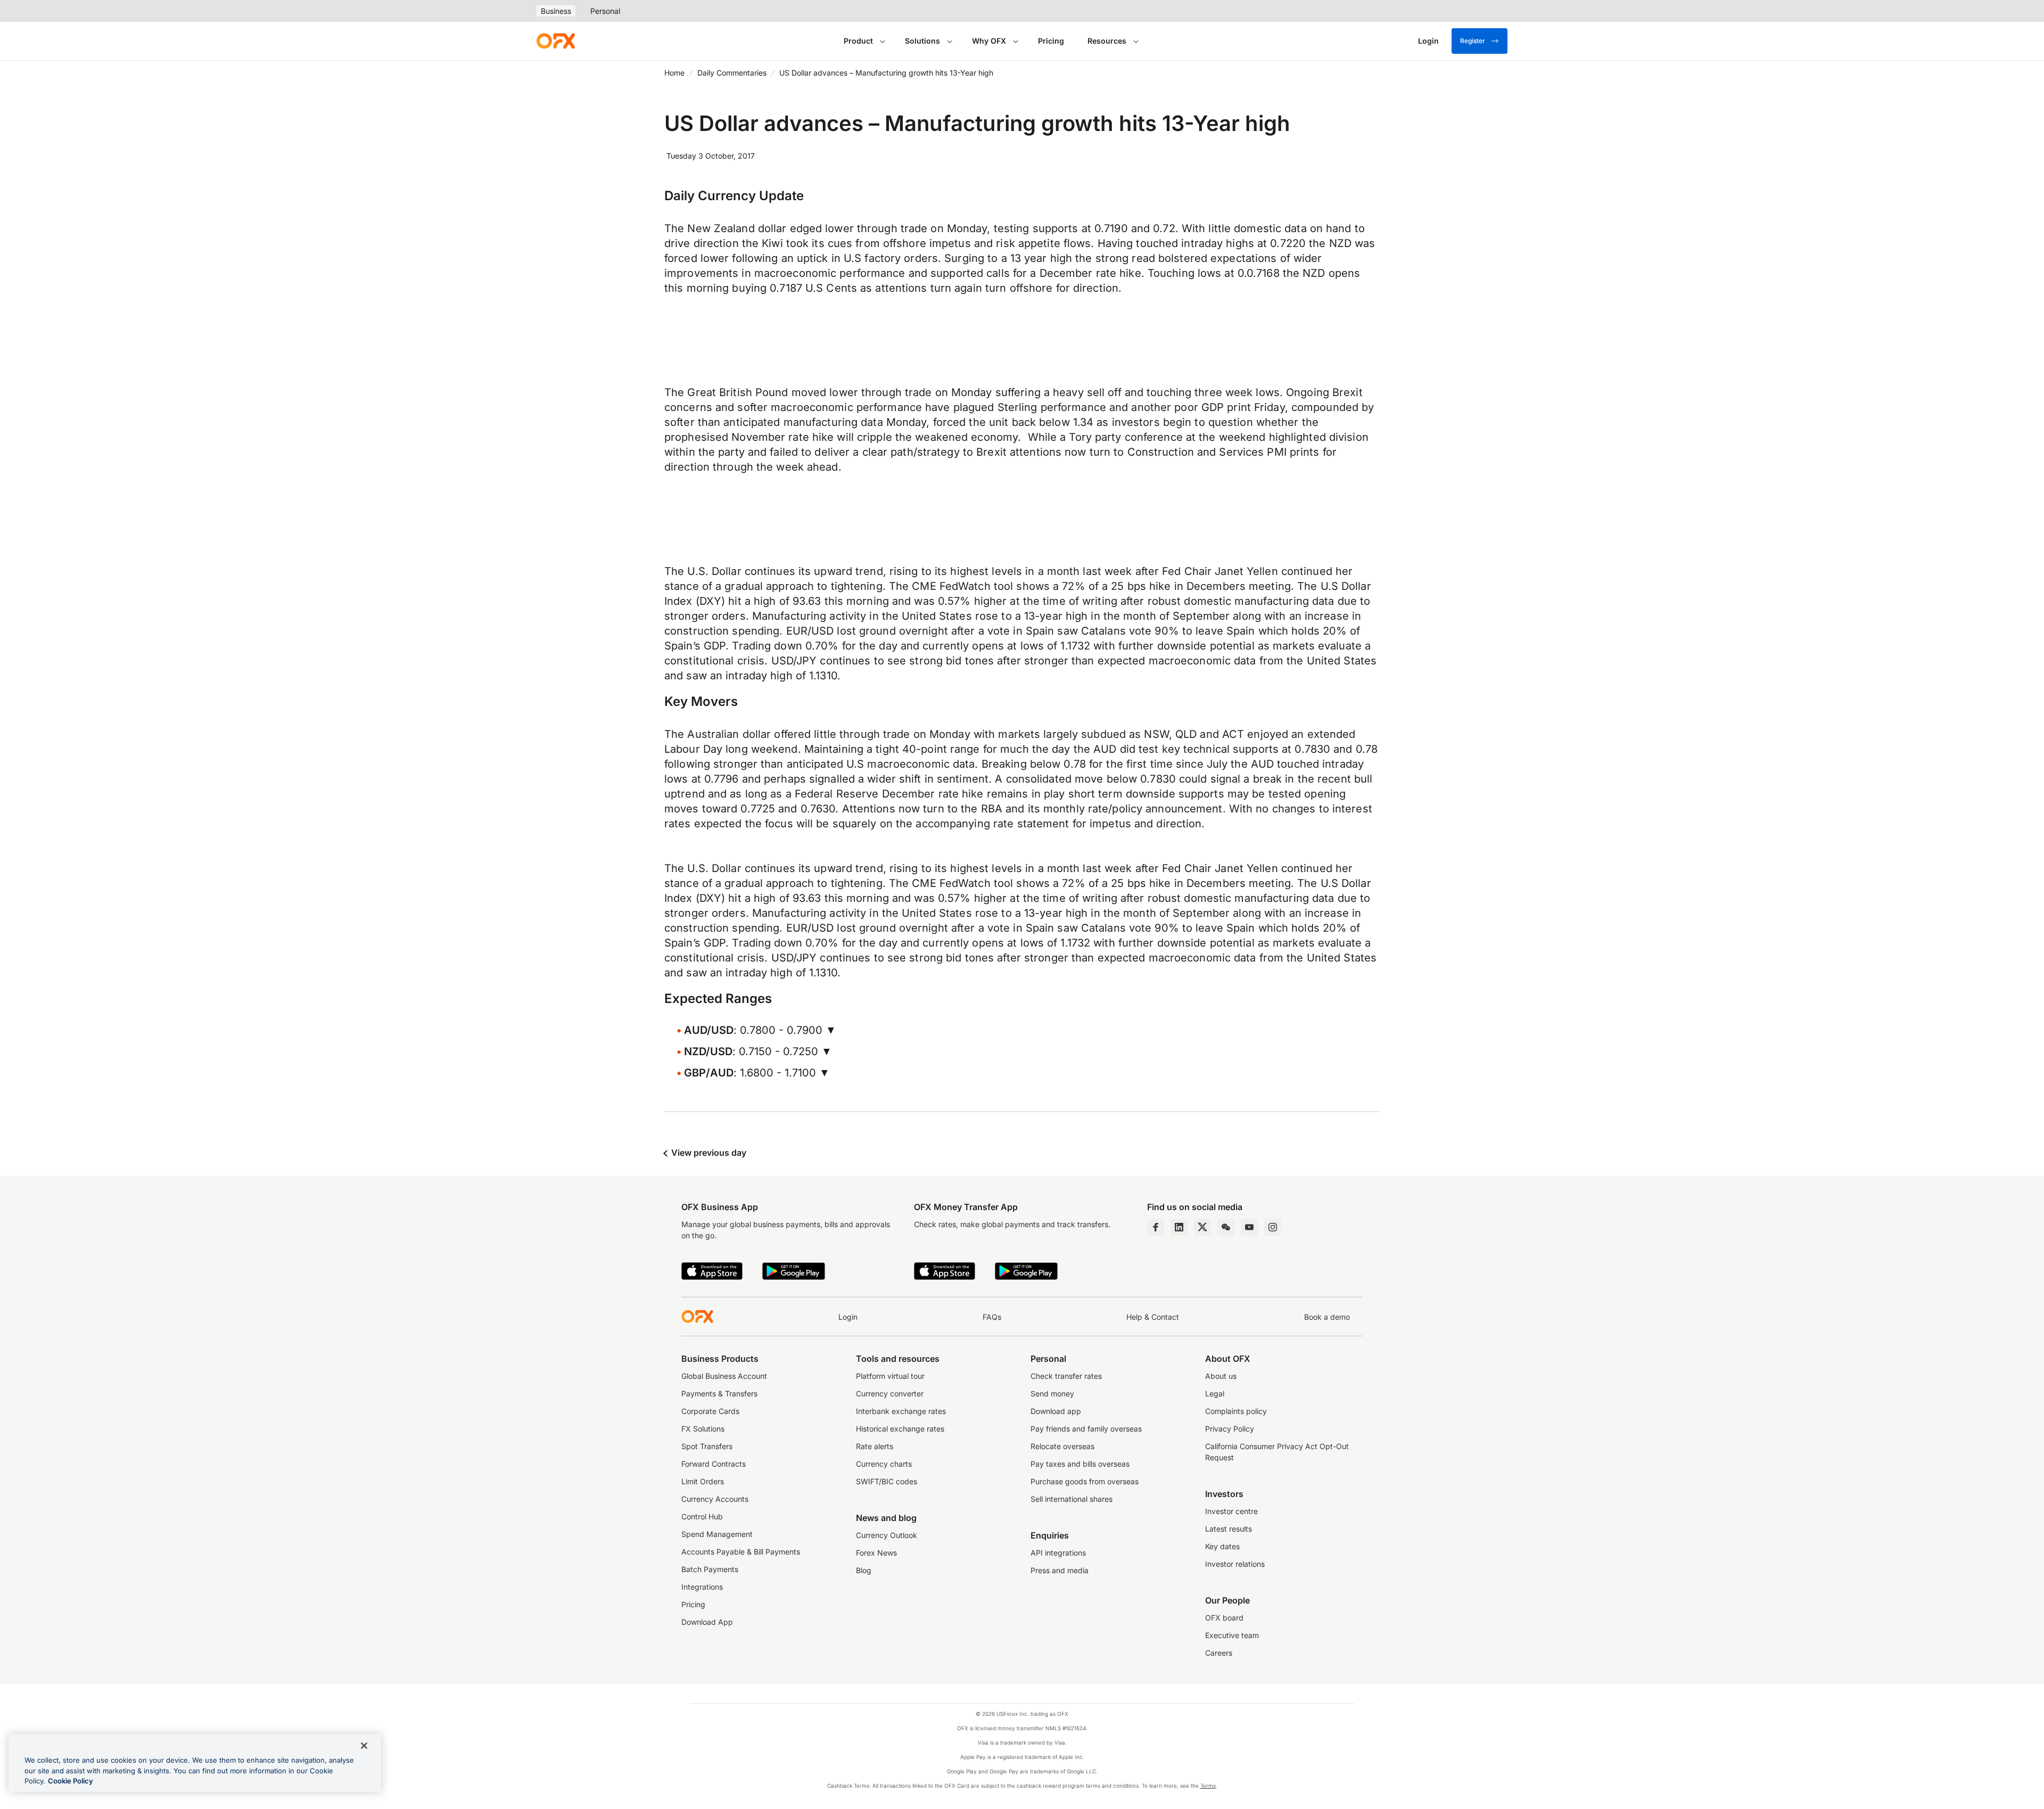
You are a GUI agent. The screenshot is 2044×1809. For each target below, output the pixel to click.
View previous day (708, 1153)
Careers (1219, 1653)
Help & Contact (1153, 1317)
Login (848, 1317)
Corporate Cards (710, 1411)
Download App (707, 1622)
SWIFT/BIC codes (887, 1481)
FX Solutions (703, 1429)
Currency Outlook (887, 1535)
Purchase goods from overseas (1085, 1481)
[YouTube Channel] (1249, 1227)
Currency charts (884, 1464)
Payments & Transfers (719, 1393)
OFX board (1224, 1618)
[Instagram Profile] (1273, 1227)
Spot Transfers (707, 1446)
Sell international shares (1072, 1499)
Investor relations (1235, 1564)
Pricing (1051, 41)
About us (1221, 1376)
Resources (1107, 41)
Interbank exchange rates (901, 1411)
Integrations (702, 1587)
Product (858, 41)
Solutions (922, 41)
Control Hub (702, 1516)
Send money (1052, 1393)
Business (556, 11)
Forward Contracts (714, 1464)
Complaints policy (1236, 1411)
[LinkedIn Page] (1179, 1227)
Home (674, 73)
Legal (1215, 1393)
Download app (1056, 1411)
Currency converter (890, 1393)
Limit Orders (703, 1481)
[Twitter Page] (1202, 1227)
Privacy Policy (1230, 1429)
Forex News (876, 1553)
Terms (1208, 1786)
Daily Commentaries (732, 73)
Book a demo (1327, 1317)
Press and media (1060, 1570)
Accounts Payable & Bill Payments (741, 1552)
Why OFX (989, 41)
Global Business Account (724, 1376)
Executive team (1232, 1635)
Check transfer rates (1066, 1376)
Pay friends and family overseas (1086, 1429)
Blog (864, 1570)
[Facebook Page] (1156, 1227)
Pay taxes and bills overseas (1080, 1464)
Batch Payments (710, 1569)
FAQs (992, 1317)
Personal (605, 11)
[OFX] (556, 41)
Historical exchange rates (900, 1429)
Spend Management (717, 1534)
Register (1473, 41)
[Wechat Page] (1226, 1227)
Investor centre (1231, 1511)
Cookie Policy (71, 1781)
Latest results (1229, 1529)
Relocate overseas (1062, 1446)
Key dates (1222, 1546)
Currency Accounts (715, 1499)
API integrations (1058, 1553)
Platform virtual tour (890, 1376)
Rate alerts (875, 1446)
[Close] (364, 1746)
